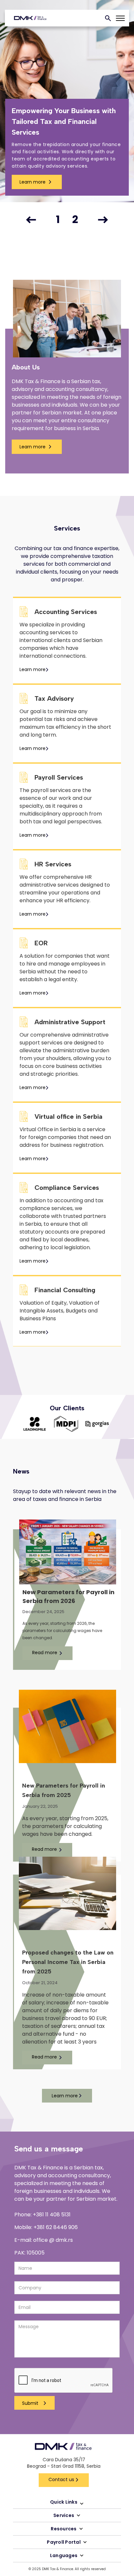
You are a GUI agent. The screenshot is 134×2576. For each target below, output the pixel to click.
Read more (45, 1653)
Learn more (33, 182)
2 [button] (75, 220)
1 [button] (58, 220)
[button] (31, 220)
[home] (29, 18)
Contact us (61, 2479)
